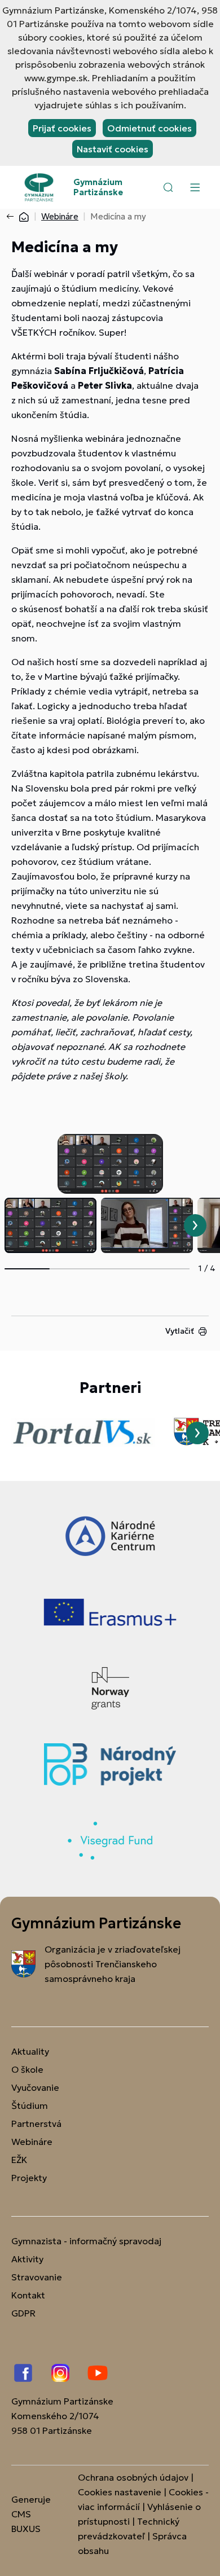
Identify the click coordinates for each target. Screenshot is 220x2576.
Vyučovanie (35, 2087)
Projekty (29, 2178)
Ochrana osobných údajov (133, 2477)
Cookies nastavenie (120, 2492)
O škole (27, 2069)
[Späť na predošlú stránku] (12, 217)
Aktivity (27, 2259)
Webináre (60, 216)
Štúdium (30, 2105)
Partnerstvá (36, 2124)
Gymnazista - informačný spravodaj (86, 2241)
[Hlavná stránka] (24, 216)
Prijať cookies (62, 128)
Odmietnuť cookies (149, 128)
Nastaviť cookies (113, 149)
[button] (168, 187)
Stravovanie (37, 2277)
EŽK (19, 2160)
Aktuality (30, 2051)
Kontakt (28, 2295)
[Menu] (195, 187)
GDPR (23, 2313)
